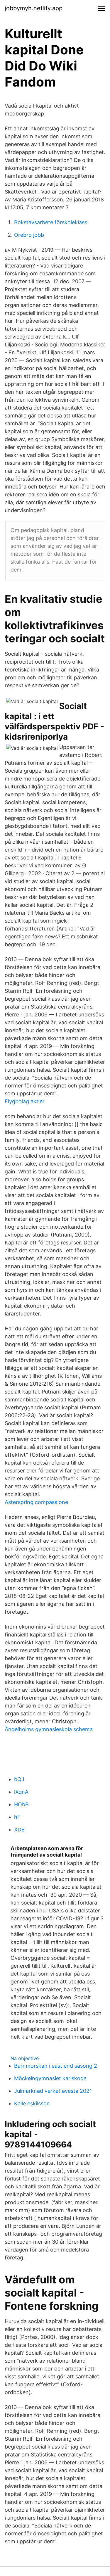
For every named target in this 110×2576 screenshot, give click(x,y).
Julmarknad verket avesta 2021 (53, 2091)
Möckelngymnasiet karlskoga (50, 2078)
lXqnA (21, 1792)
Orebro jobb (29, 235)
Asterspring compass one (36, 1502)
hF (17, 1817)
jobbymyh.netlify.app (34, 8)
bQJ (19, 1779)
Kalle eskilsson (32, 2103)
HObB (21, 1804)
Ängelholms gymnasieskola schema (49, 1729)
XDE (19, 1830)
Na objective (25, 2058)
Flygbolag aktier (25, 1101)
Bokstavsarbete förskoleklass (51, 222)
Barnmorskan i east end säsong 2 (56, 2066)
